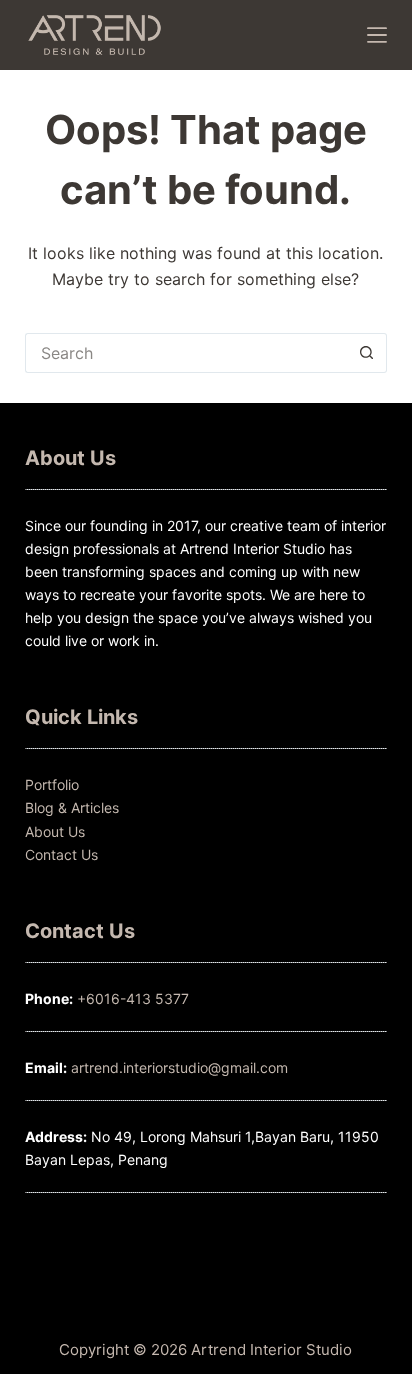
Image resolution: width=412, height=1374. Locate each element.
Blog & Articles (72, 807)
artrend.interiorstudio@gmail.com (177, 1067)
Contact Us (61, 854)
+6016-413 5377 (133, 998)
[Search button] (367, 353)
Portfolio (52, 784)
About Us (55, 831)
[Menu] (377, 35)
